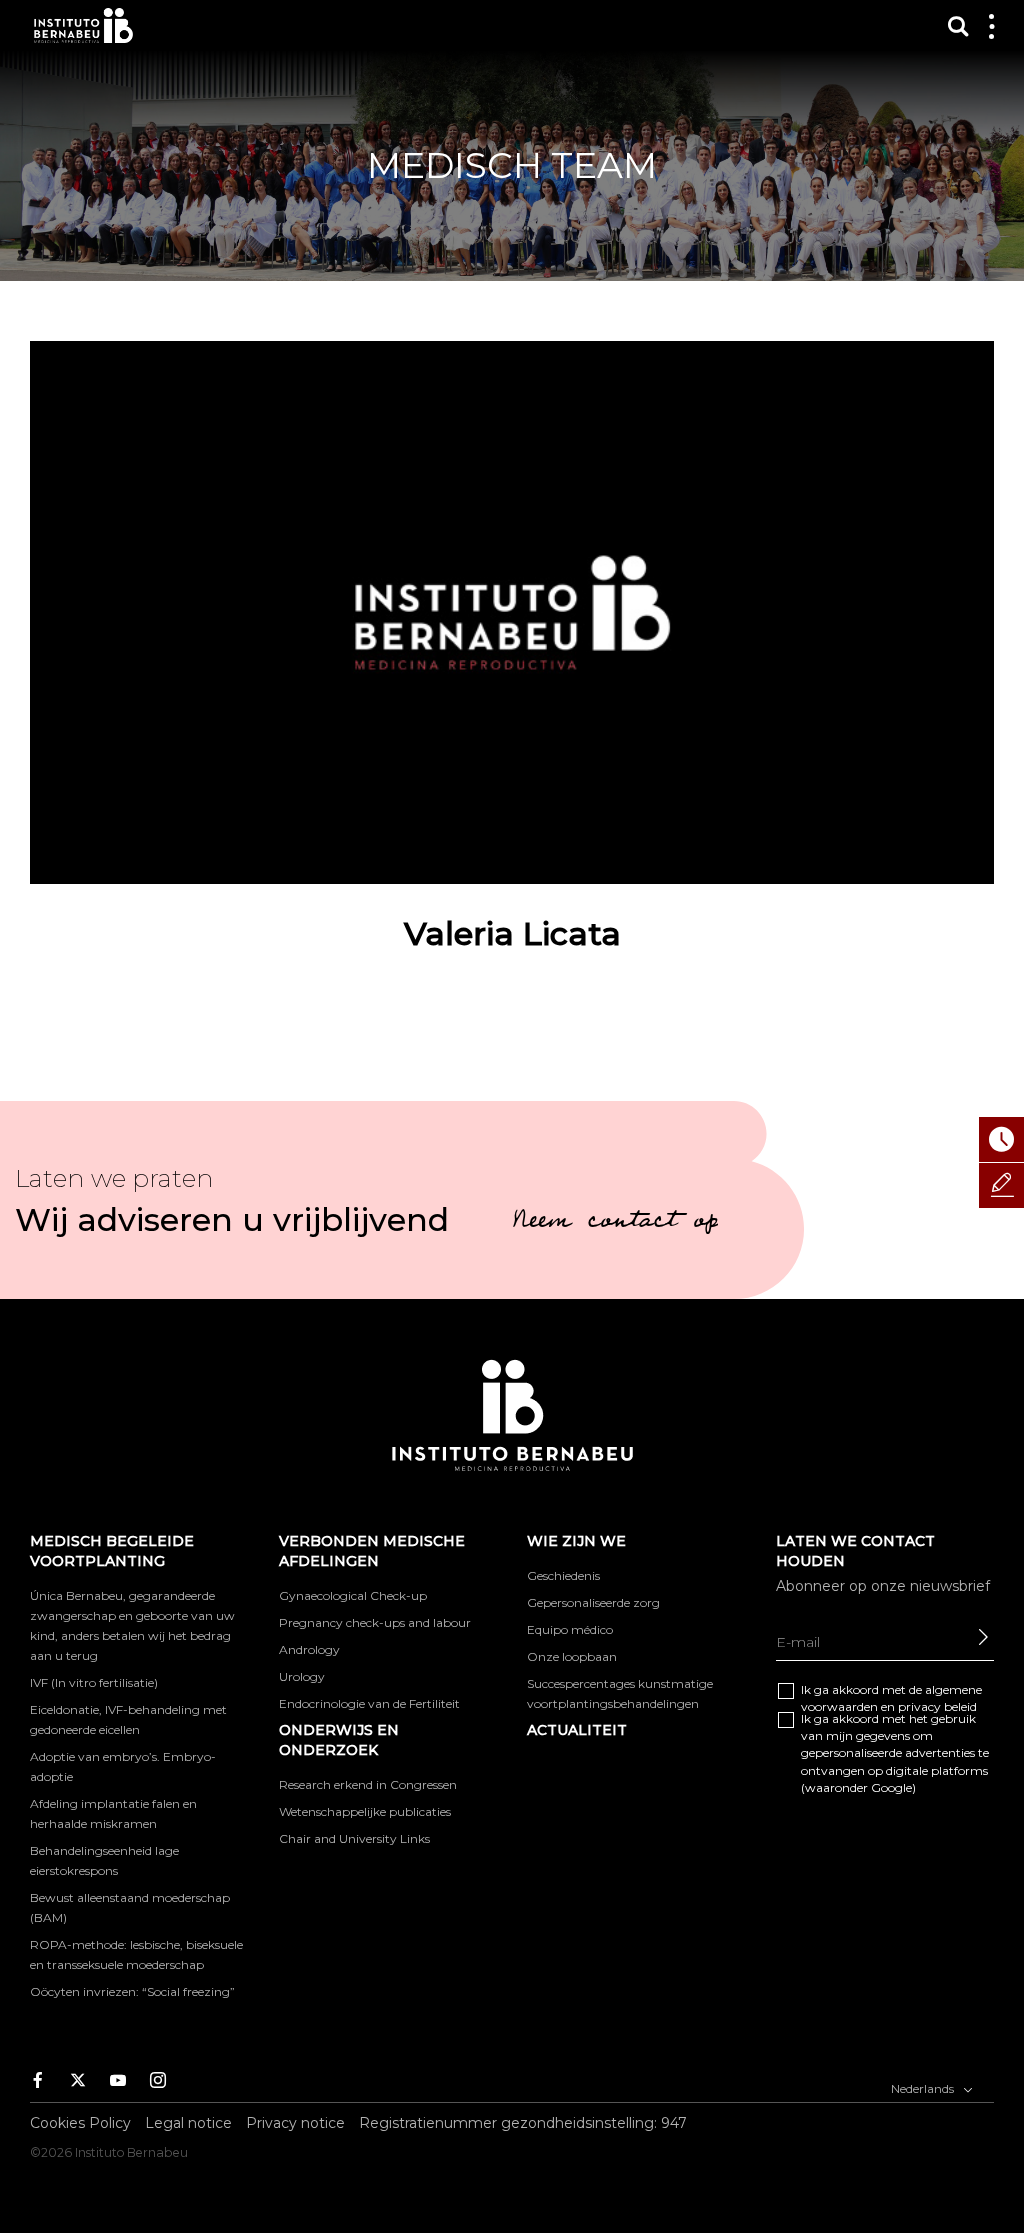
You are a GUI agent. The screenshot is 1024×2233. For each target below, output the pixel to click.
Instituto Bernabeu (83, 25)
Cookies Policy (80, 2123)
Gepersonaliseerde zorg (593, 1602)
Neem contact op (615, 1223)
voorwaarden (839, 1706)
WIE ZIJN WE (576, 1541)
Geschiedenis (563, 1575)
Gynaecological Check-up (353, 1595)
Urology (302, 1676)
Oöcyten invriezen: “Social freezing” (132, 1991)
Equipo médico (570, 1629)
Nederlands (924, 2088)
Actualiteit (577, 1730)
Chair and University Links (354, 1838)
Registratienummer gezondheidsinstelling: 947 (523, 2123)
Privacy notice (295, 2123)
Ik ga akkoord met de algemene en (891, 1698)
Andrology (309, 1649)
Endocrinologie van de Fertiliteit (369, 1703)
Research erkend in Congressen (368, 1784)
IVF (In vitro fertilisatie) (94, 1682)
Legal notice (188, 2123)
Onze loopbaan (572, 1656)
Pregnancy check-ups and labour (375, 1622)
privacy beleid (937, 1706)
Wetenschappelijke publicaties (365, 1811)
